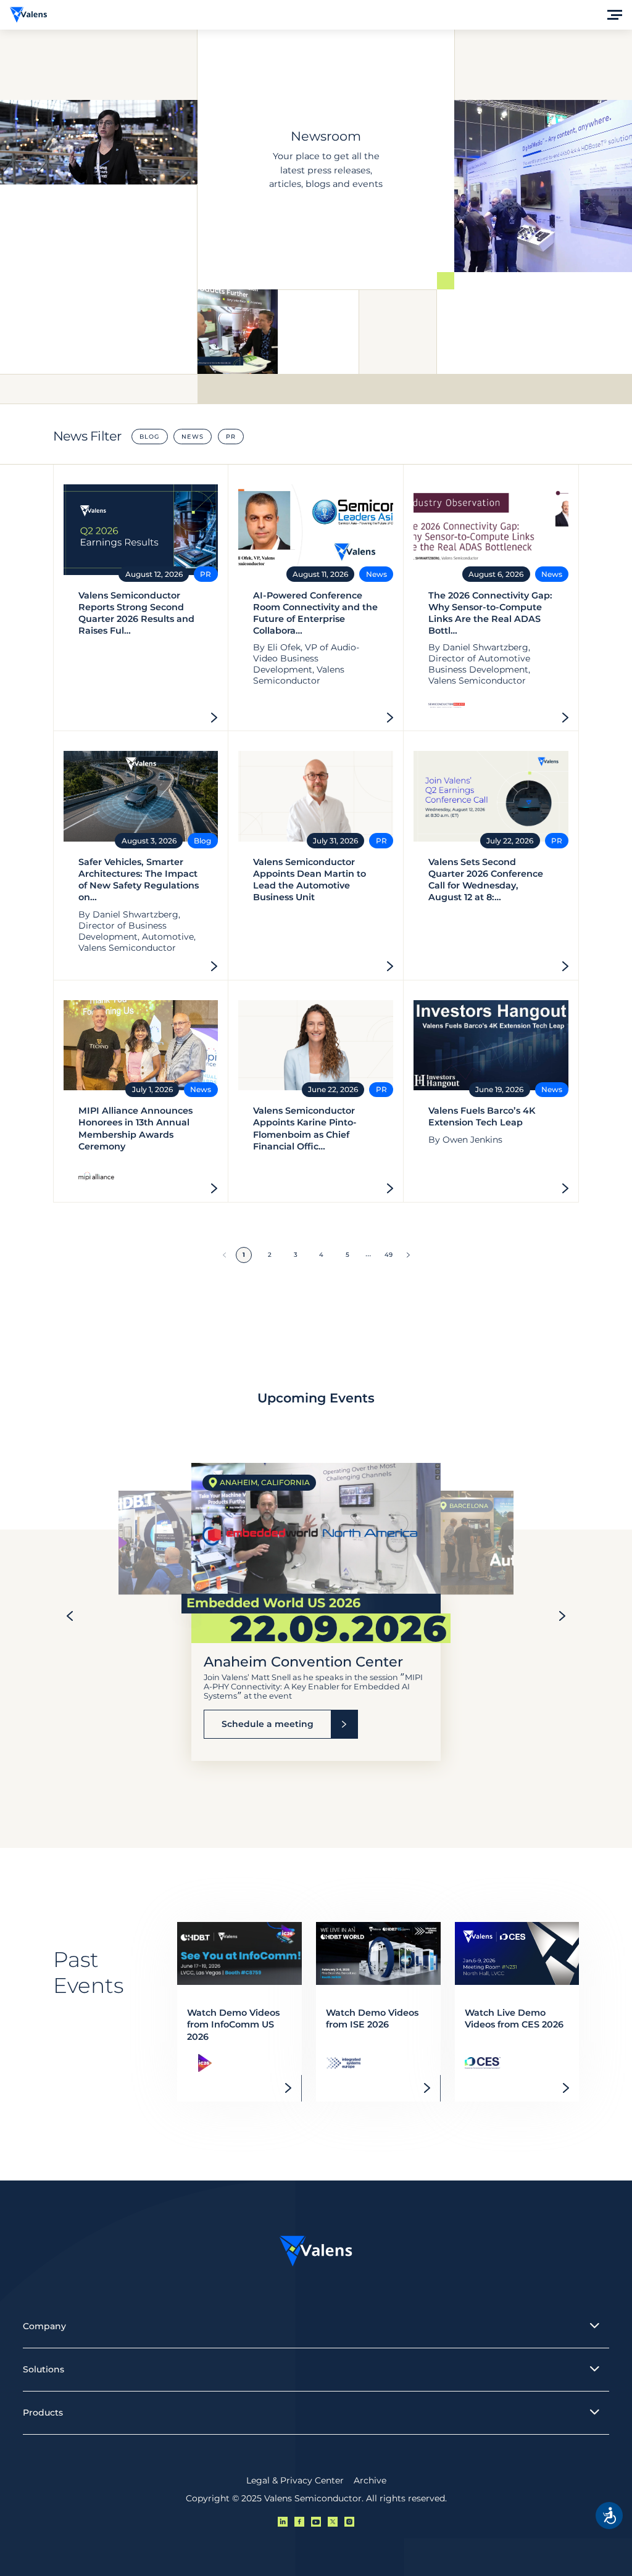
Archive (370, 2480)
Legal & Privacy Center (295, 2480)
